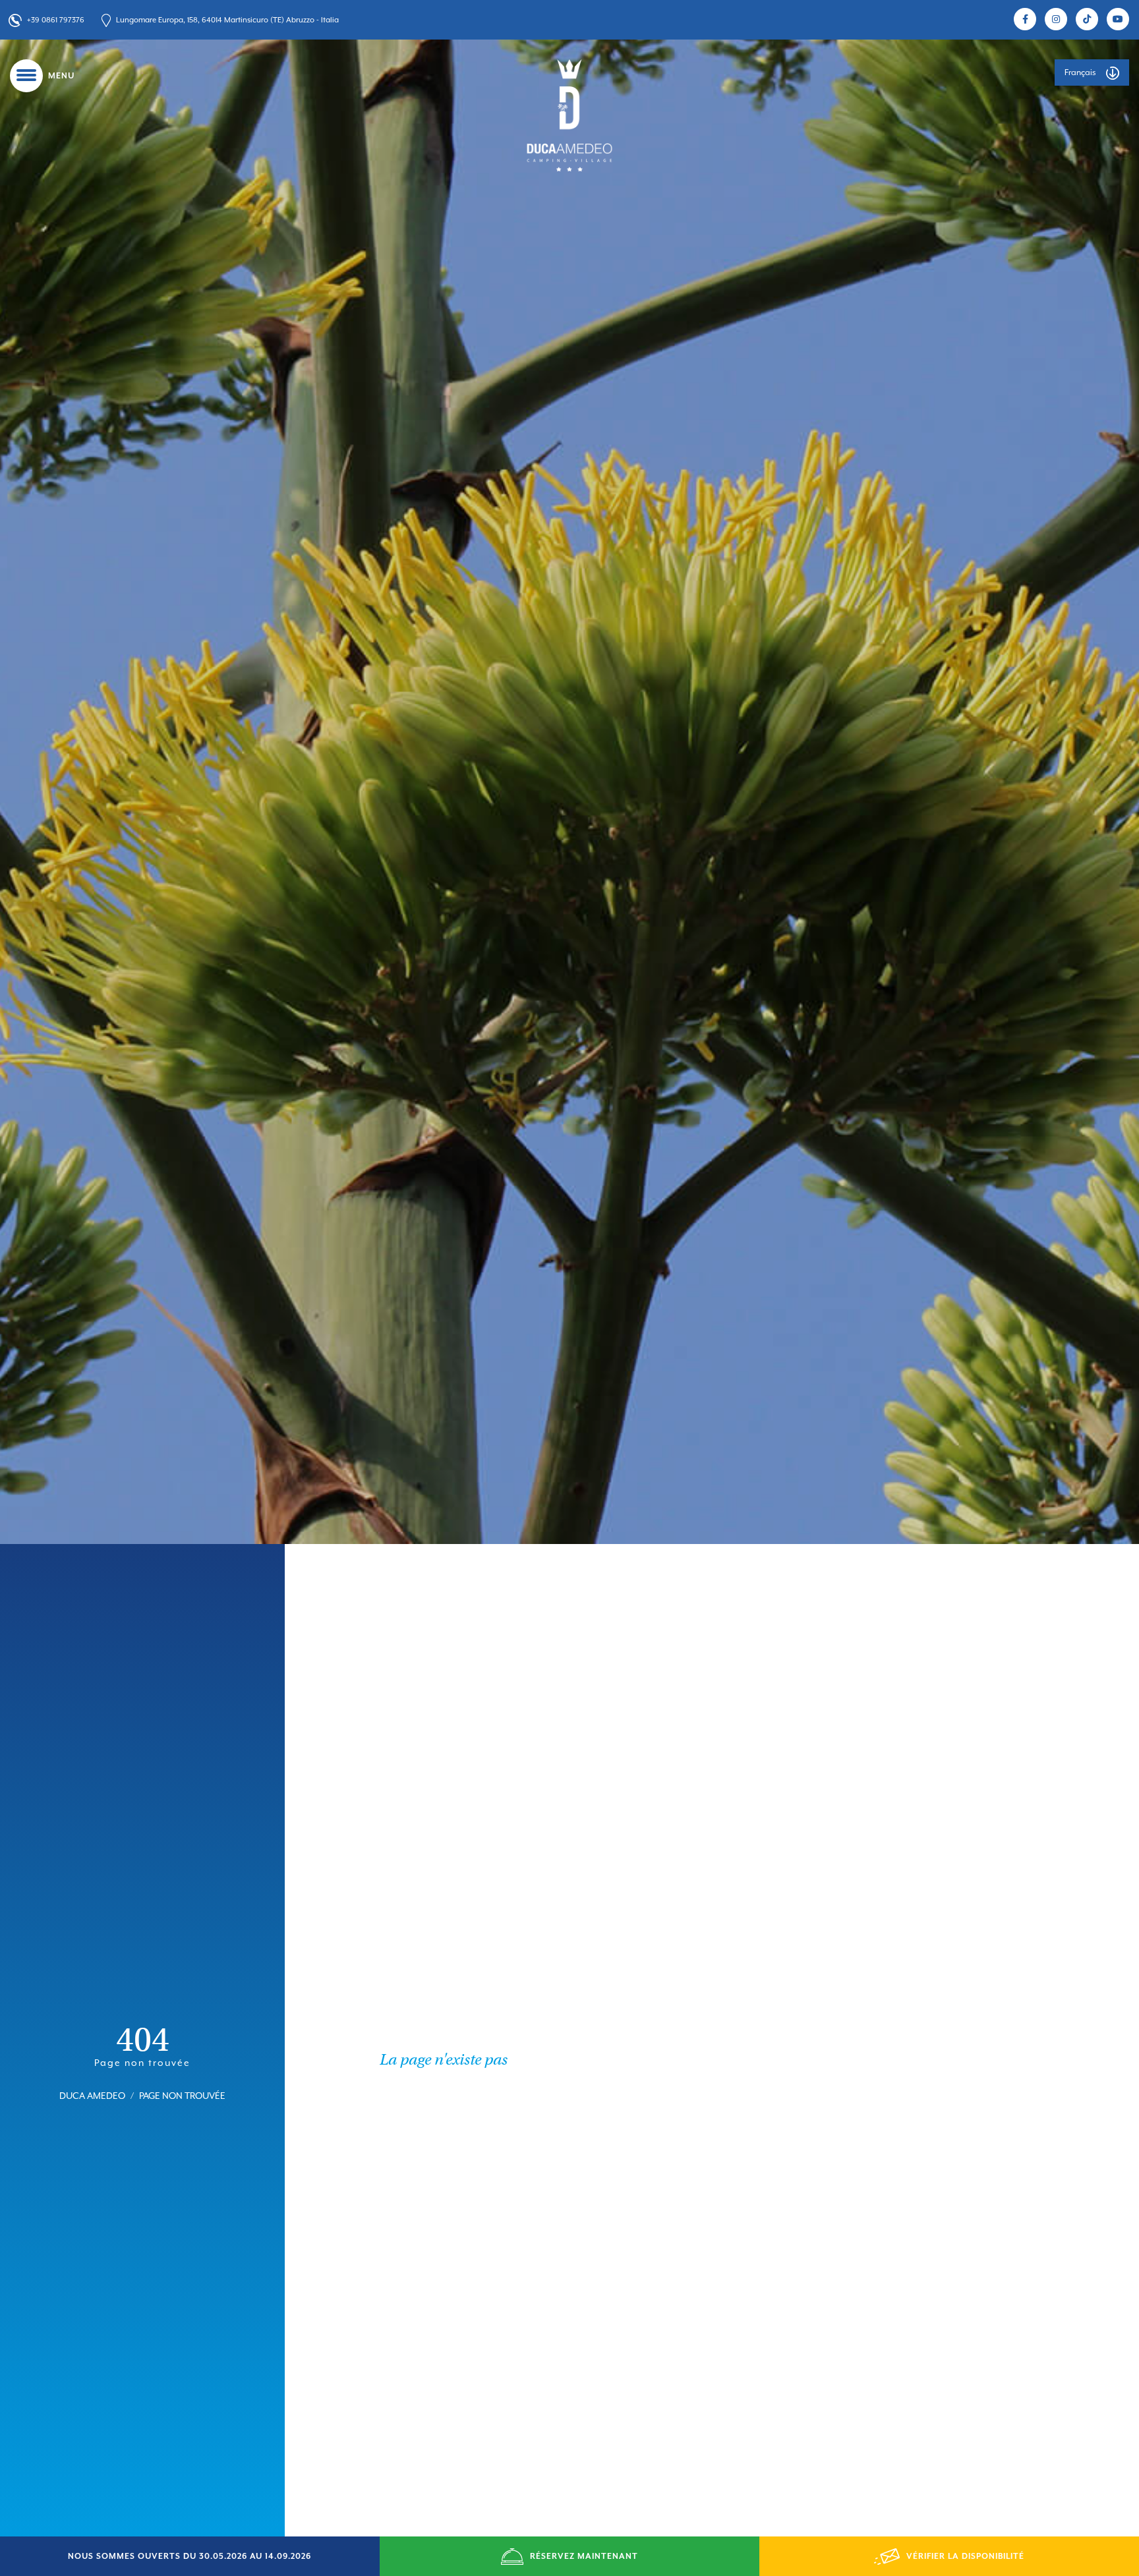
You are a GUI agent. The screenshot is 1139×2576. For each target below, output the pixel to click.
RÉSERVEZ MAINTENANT (584, 2556)
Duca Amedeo (92, 2097)
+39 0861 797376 (56, 20)
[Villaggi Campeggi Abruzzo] (569, 115)
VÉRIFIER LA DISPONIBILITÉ (965, 2556)
